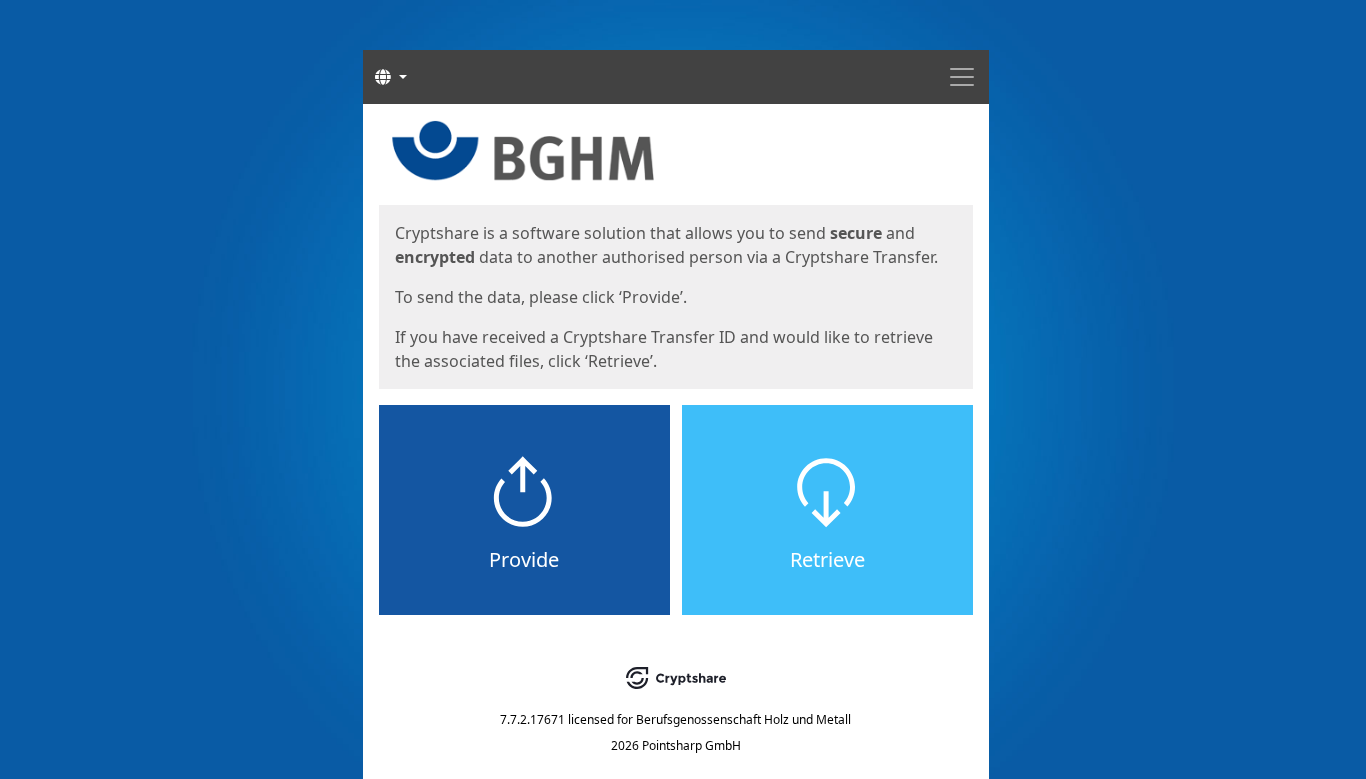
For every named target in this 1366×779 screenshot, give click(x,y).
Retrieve (827, 559)
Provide (524, 559)
